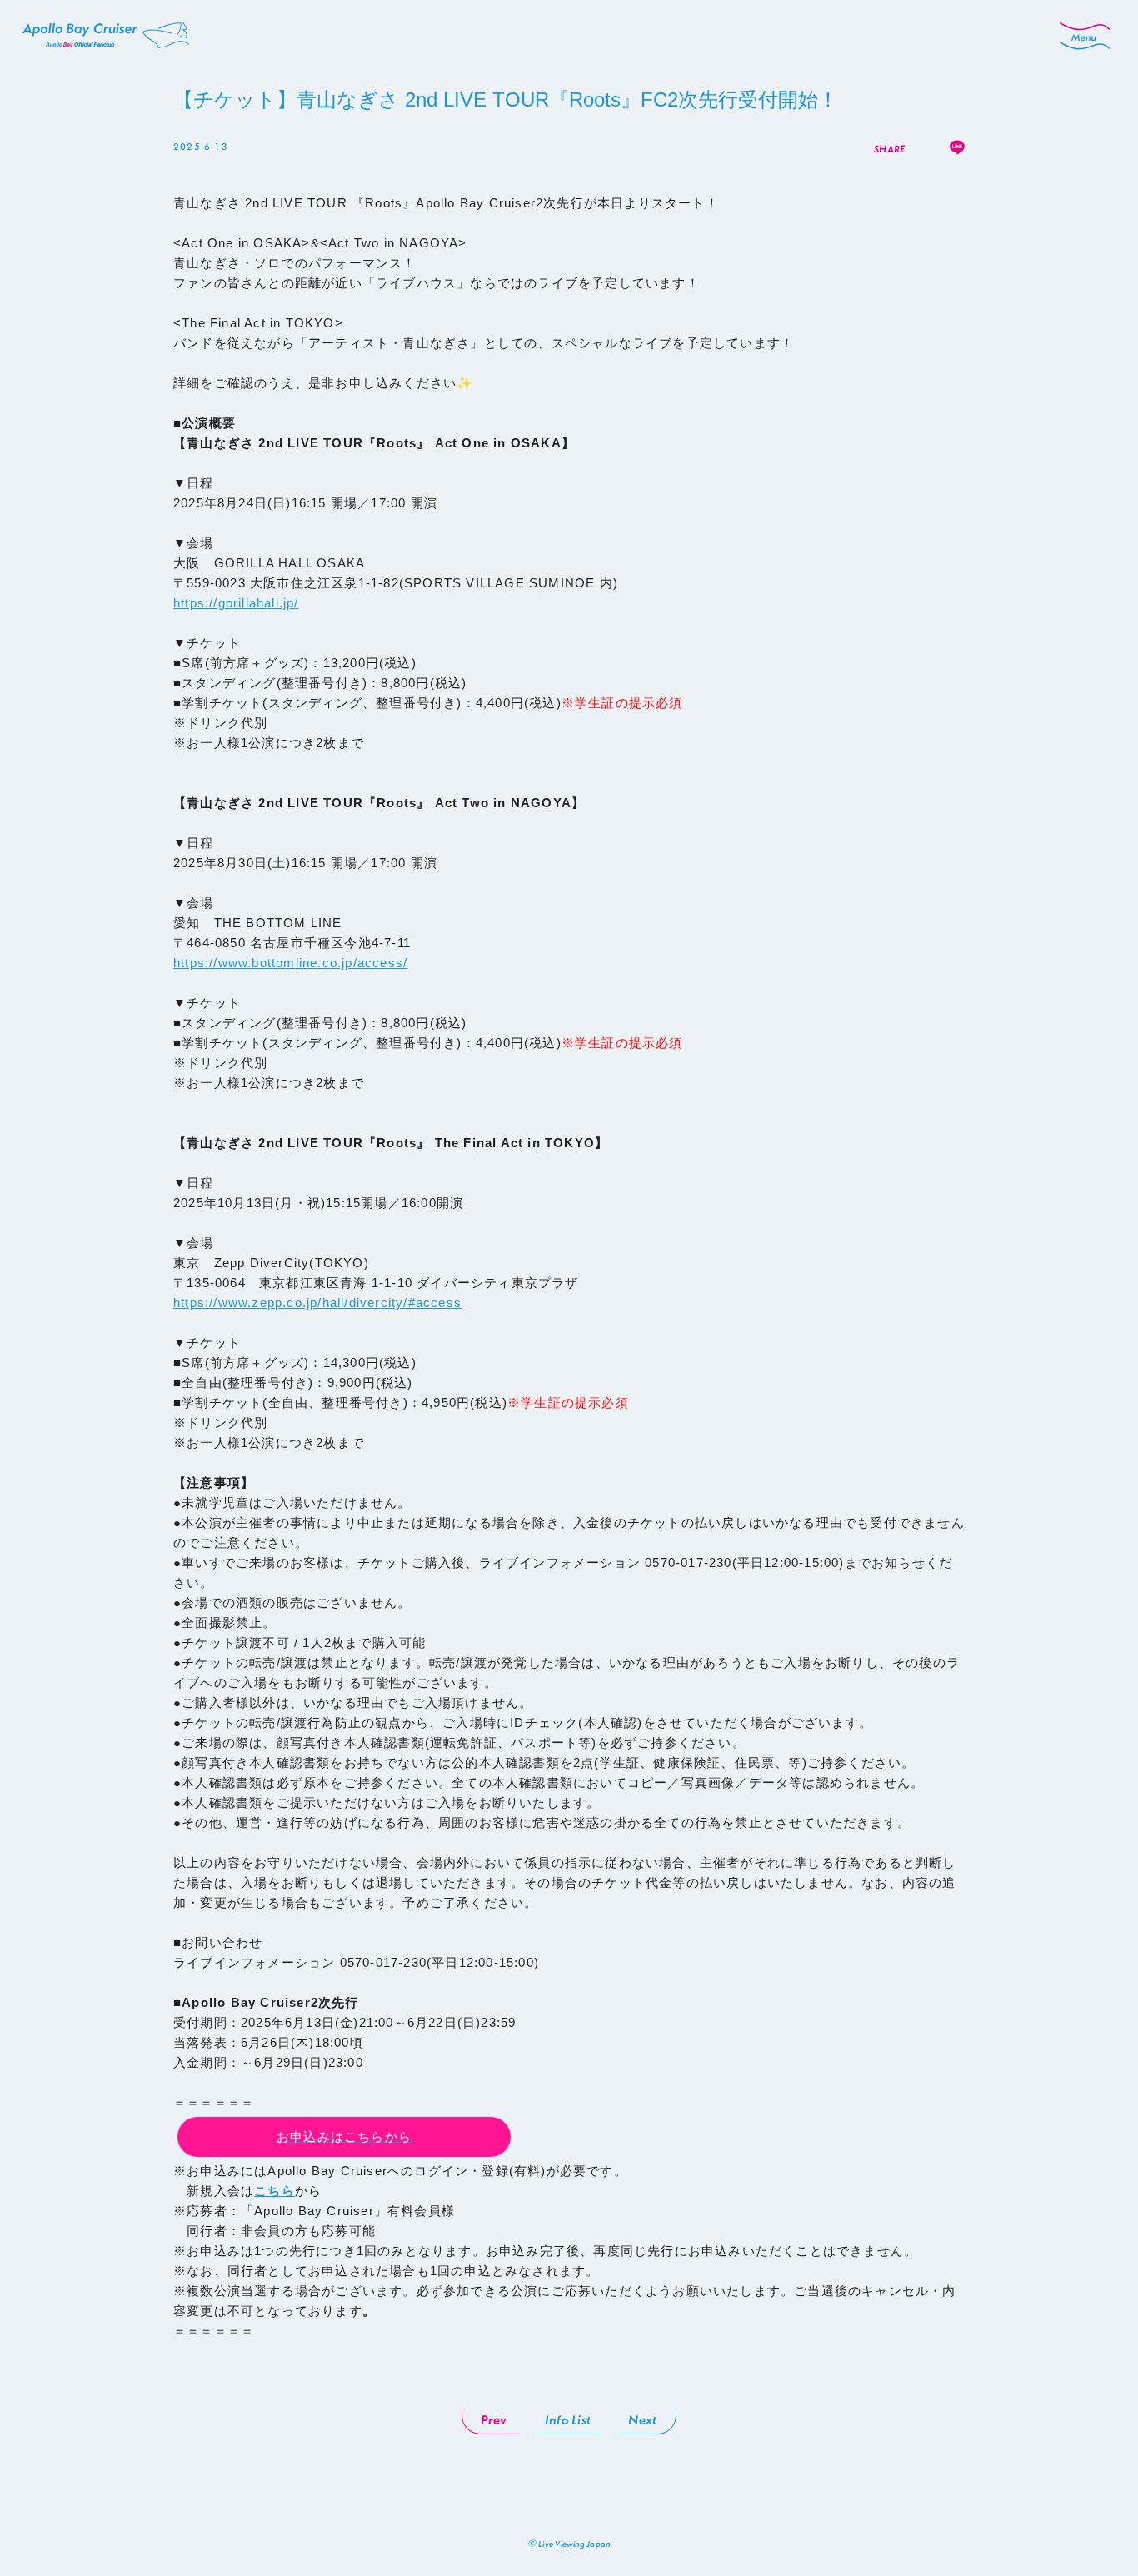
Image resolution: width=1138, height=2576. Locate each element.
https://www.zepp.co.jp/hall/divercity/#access (317, 1303)
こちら (275, 2191)
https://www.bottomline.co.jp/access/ (290, 963)
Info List (568, 2419)
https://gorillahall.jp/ (236, 603)
